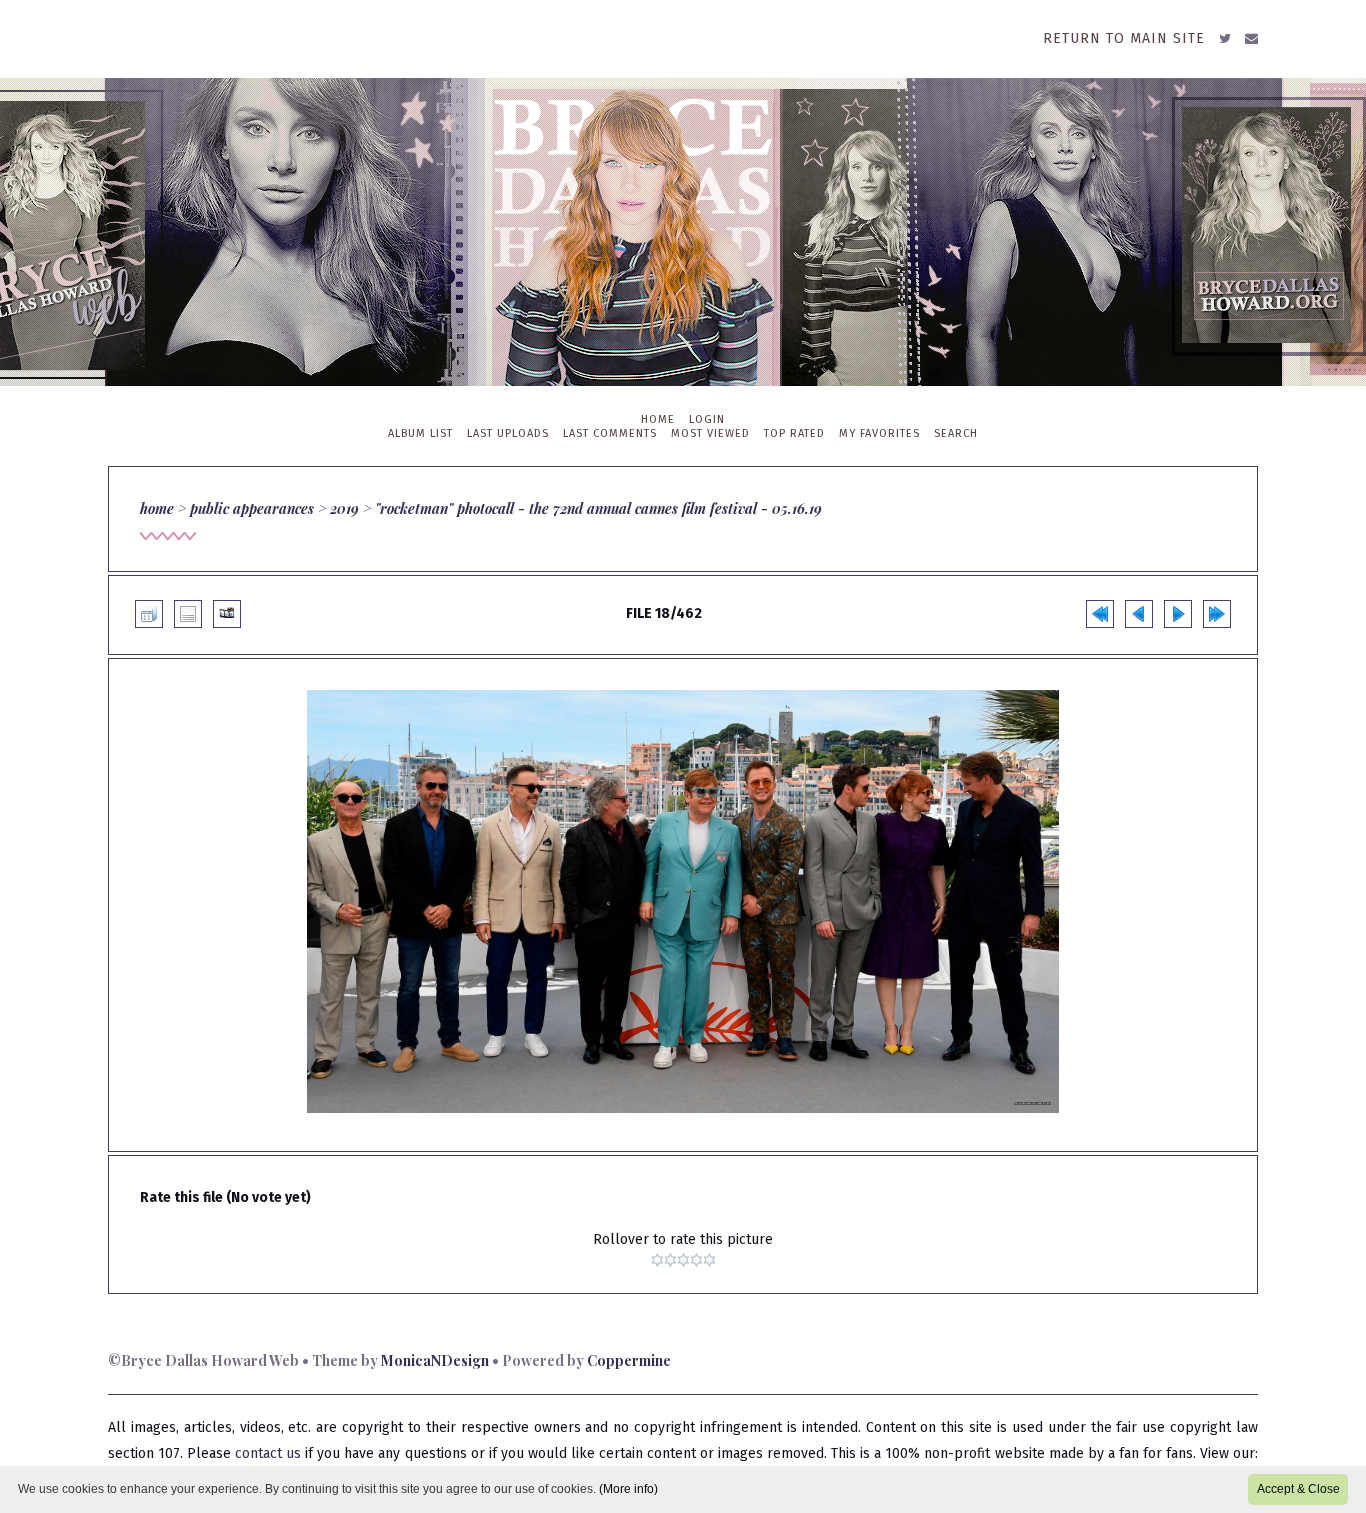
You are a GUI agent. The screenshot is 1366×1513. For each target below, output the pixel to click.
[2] (670, 1260)
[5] (709, 1260)
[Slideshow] (227, 614)
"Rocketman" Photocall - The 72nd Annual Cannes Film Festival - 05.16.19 (598, 508)
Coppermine (629, 1360)
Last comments (610, 433)
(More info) (628, 1489)
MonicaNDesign (435, 1360)
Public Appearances (252, 508)
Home (658, 419)
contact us (268, 1453)
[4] (696, 1260)
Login (707, 419)
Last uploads (508, 433)
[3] (683, 1260)
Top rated (794, 433)
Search (956, 433)
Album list (420, 433)
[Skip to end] (1217, 614)
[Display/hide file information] (188, 614)
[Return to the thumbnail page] (149, 614)
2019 (344, 508)
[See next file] (1178, 614)
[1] (657, 1260)
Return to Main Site (1124, 38)
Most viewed (710, 433)
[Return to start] (1100, 614)
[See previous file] (1139, 614)
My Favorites (879, 433)
